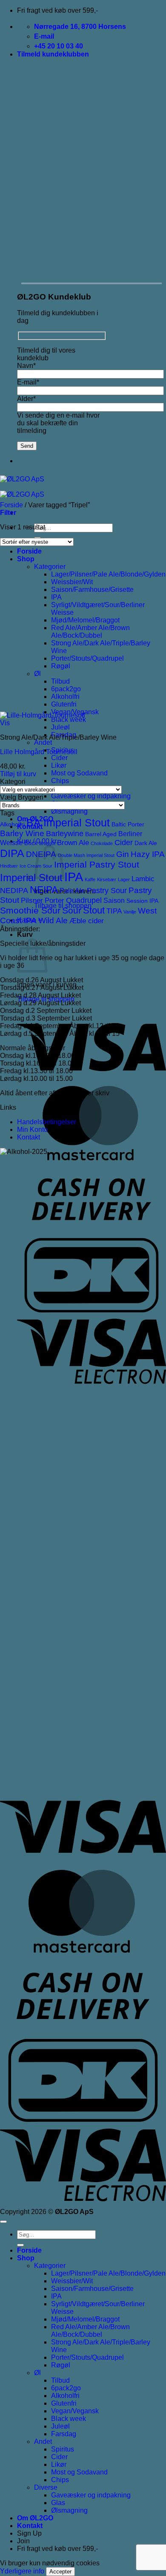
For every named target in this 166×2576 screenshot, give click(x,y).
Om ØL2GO (35, 2518)
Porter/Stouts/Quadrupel (87, 658)
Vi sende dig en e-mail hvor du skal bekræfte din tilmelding (58, 423)
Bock (31, 843)
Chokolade (102, 843)
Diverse (46, 2487)
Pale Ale (72, 891)
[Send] (20, 2245)
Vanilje (130, 912)
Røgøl (61, 666)
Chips (60, 781)
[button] (53, 54)
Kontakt (29, 1137)
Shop (26, 559)
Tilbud (60, 681)
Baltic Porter (128, 824)
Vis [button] (5, 723)
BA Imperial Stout (68, 823)
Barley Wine (22, 833)
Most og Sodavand (79, 773)
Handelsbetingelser (47, 1122)
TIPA (114, 911)
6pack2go (66, 689)
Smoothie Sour (30, 910)
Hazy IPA (148, 854)
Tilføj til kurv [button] (18, 774)
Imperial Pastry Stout (97, 864)
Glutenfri (64, 704)
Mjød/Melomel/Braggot (85, 620)
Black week (69, 720)
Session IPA (142, 901)
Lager (124, 879)
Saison (114, 901)
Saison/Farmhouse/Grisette (92, 590)
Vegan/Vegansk (75, 2411)
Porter (54, 901)
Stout (94, 910)
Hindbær (9, 866)
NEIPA (44, 890)
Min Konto (32, 1130)
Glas (58, 2503)
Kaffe (90, 879)
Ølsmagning (69, 811)
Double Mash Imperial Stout (86, 855)
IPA (56, 597)
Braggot (47, 843)
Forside (29, 551)
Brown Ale (73, 843)
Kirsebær (107, 879)
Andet (43, 742)
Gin (123, 854)
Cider (59, 758)
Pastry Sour (107, 891)
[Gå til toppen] (3, 2222)
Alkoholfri (65, 697)
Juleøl (60, 727)
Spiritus (63, 2449)
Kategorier (50, 567)
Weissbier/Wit (72, 582)
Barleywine (65, 834)
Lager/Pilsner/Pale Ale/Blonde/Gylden (108, 574)
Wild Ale (53, 920)
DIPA (12, 853)
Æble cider (87, 921)
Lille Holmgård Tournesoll (39, 752)
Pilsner (32, 901)
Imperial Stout (31, 878)
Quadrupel (84, 900)
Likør (59, 765)
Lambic (143, 879)
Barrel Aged (101, 834)
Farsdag (64, 2434)
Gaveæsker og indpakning (91, 796)
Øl (37, 674)
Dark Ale (146, 843)
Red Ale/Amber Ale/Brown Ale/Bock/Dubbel (90, 632)
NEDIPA (14, 891)
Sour (72, 910)
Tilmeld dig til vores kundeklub (46, 354)
